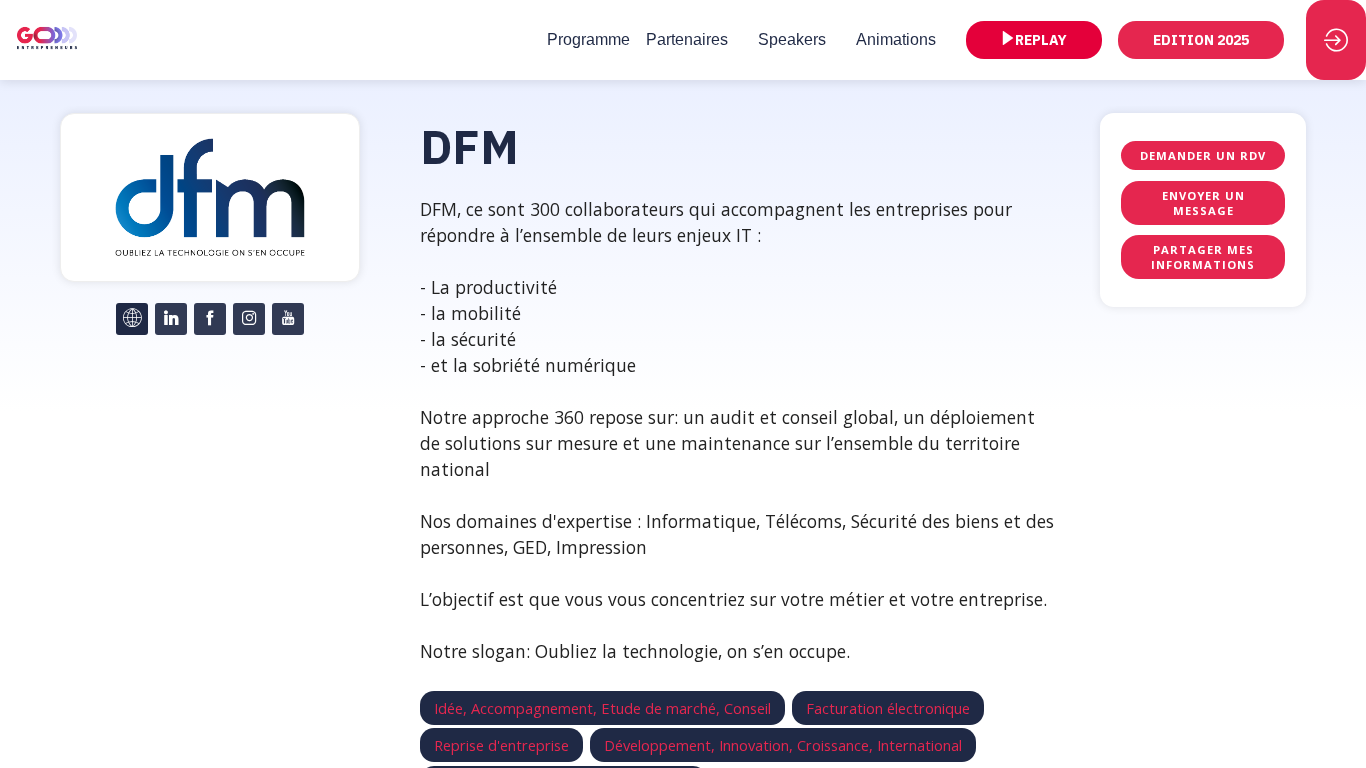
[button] (1034, 40)
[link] (588, 40)
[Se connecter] (1336, 40)
